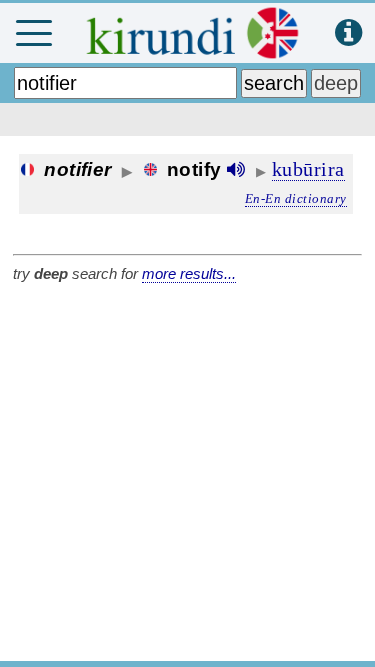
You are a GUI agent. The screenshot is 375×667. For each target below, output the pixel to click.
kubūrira (308, 169)
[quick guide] (348, 33)
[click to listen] (236, 169)
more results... (189, 273)
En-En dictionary (296, 198)
